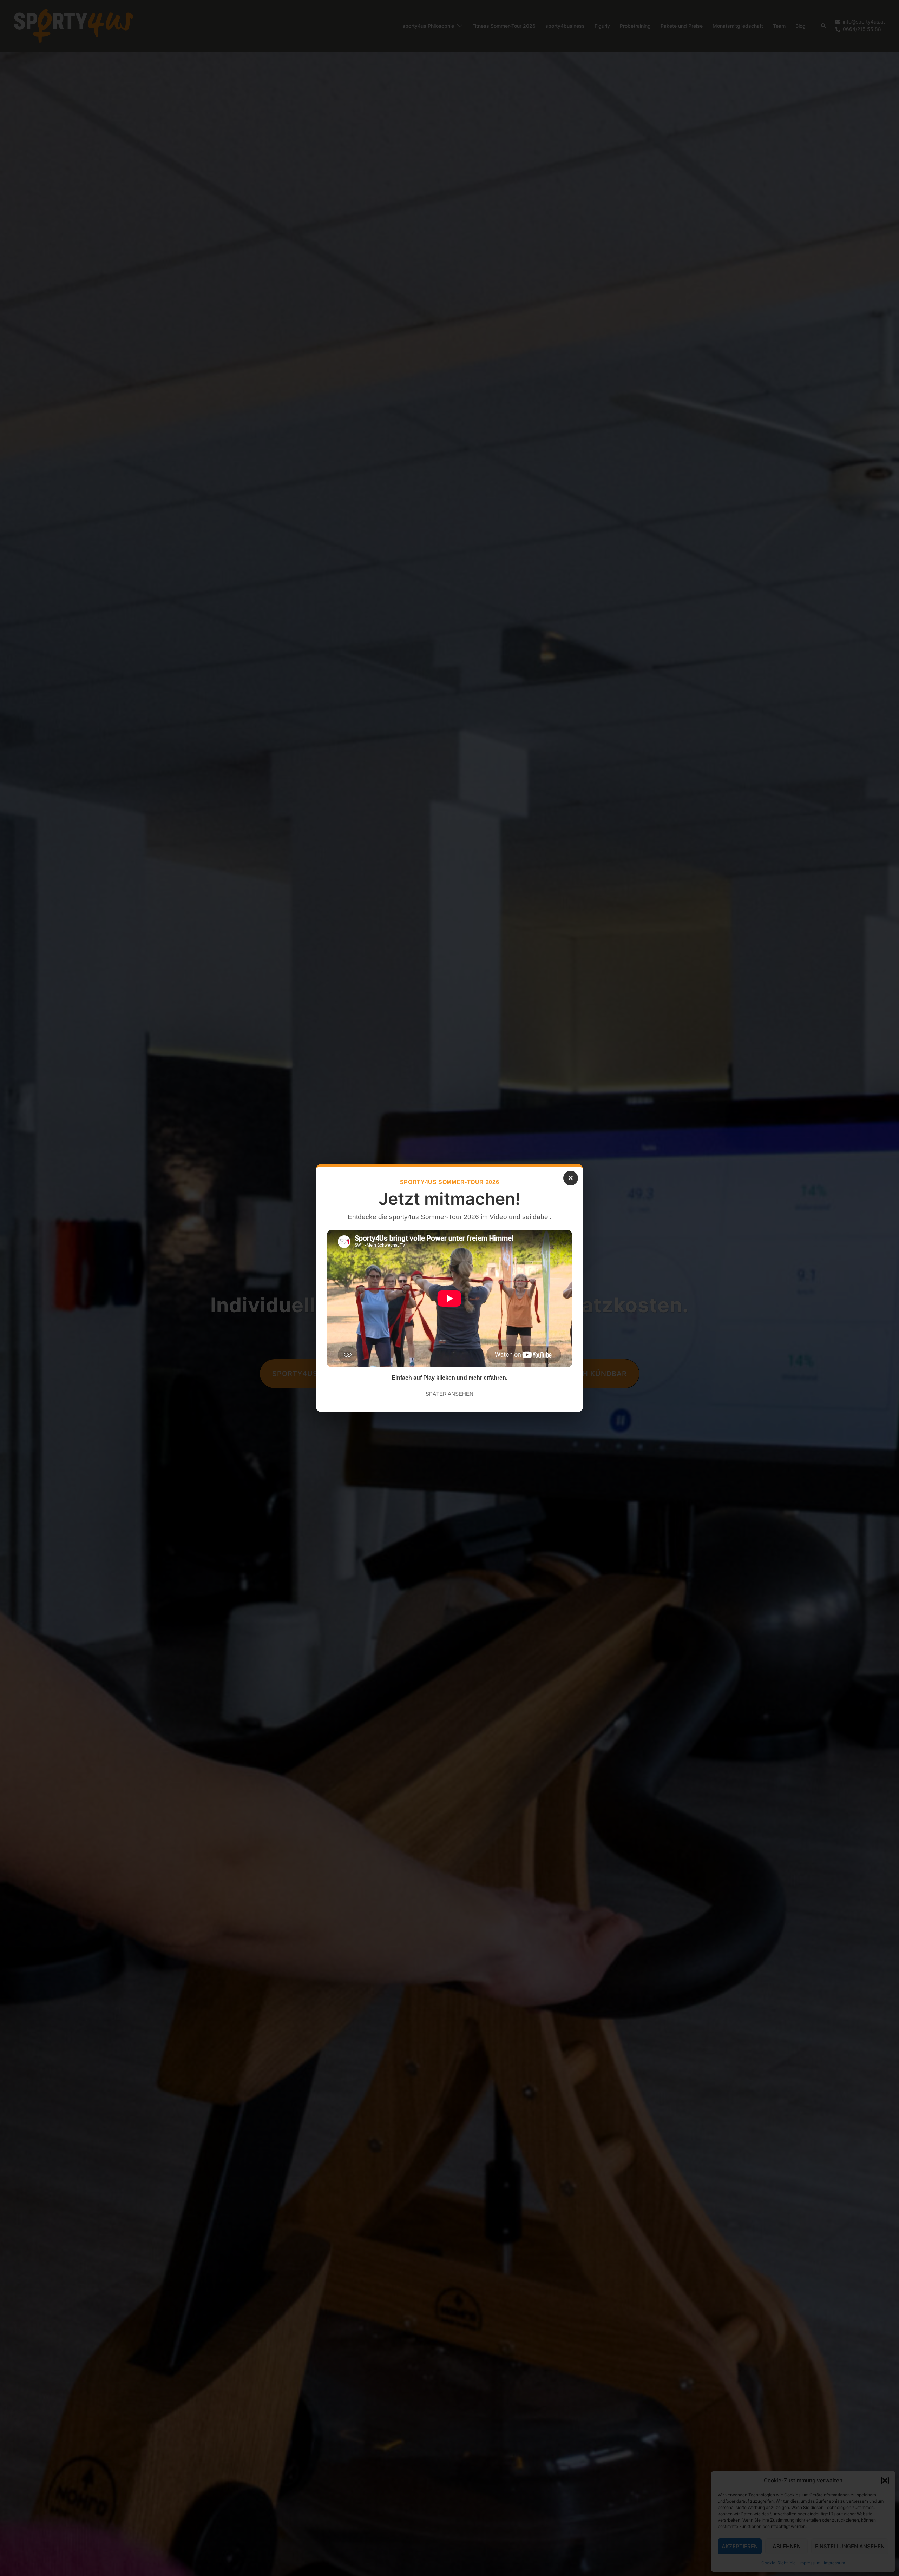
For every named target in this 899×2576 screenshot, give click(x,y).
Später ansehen (449, 1394)
